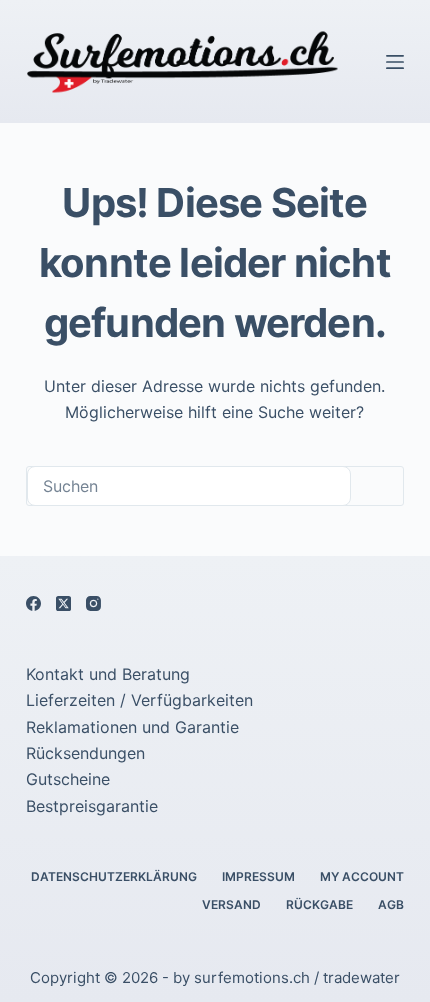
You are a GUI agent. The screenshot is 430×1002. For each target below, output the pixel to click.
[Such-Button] (377, 486)
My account (362, 876)
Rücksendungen (85, 753)
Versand (231, 904)
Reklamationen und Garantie (132, 727)
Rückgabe (319, 904)
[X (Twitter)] (63, 603)
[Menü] (395, 62)
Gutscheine (68, 779)
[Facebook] (33, 603)
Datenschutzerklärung (114, 876)
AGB (391, 904)
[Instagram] (93, 603)
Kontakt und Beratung (108, 674)
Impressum (258, 876)
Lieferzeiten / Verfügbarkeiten (139, 700)
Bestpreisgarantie (92, 806)
